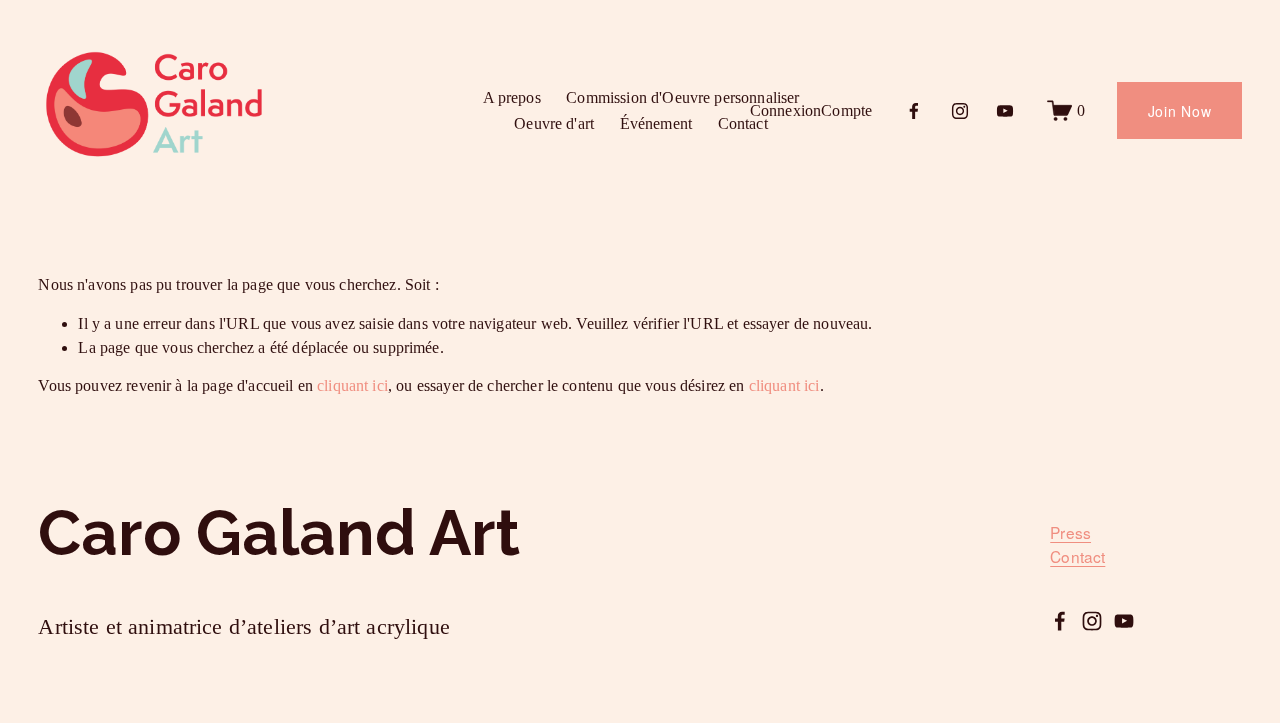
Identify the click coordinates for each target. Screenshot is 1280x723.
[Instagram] (960, 111)
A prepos (512, 97)
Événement (656, 123)
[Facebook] (914, 111)
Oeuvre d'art (554, 123)
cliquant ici (352, 385)
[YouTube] (1005, 111)
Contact (743, 123)
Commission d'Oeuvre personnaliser (682, 97)
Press (1070, 533)
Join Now (1180, 111)
